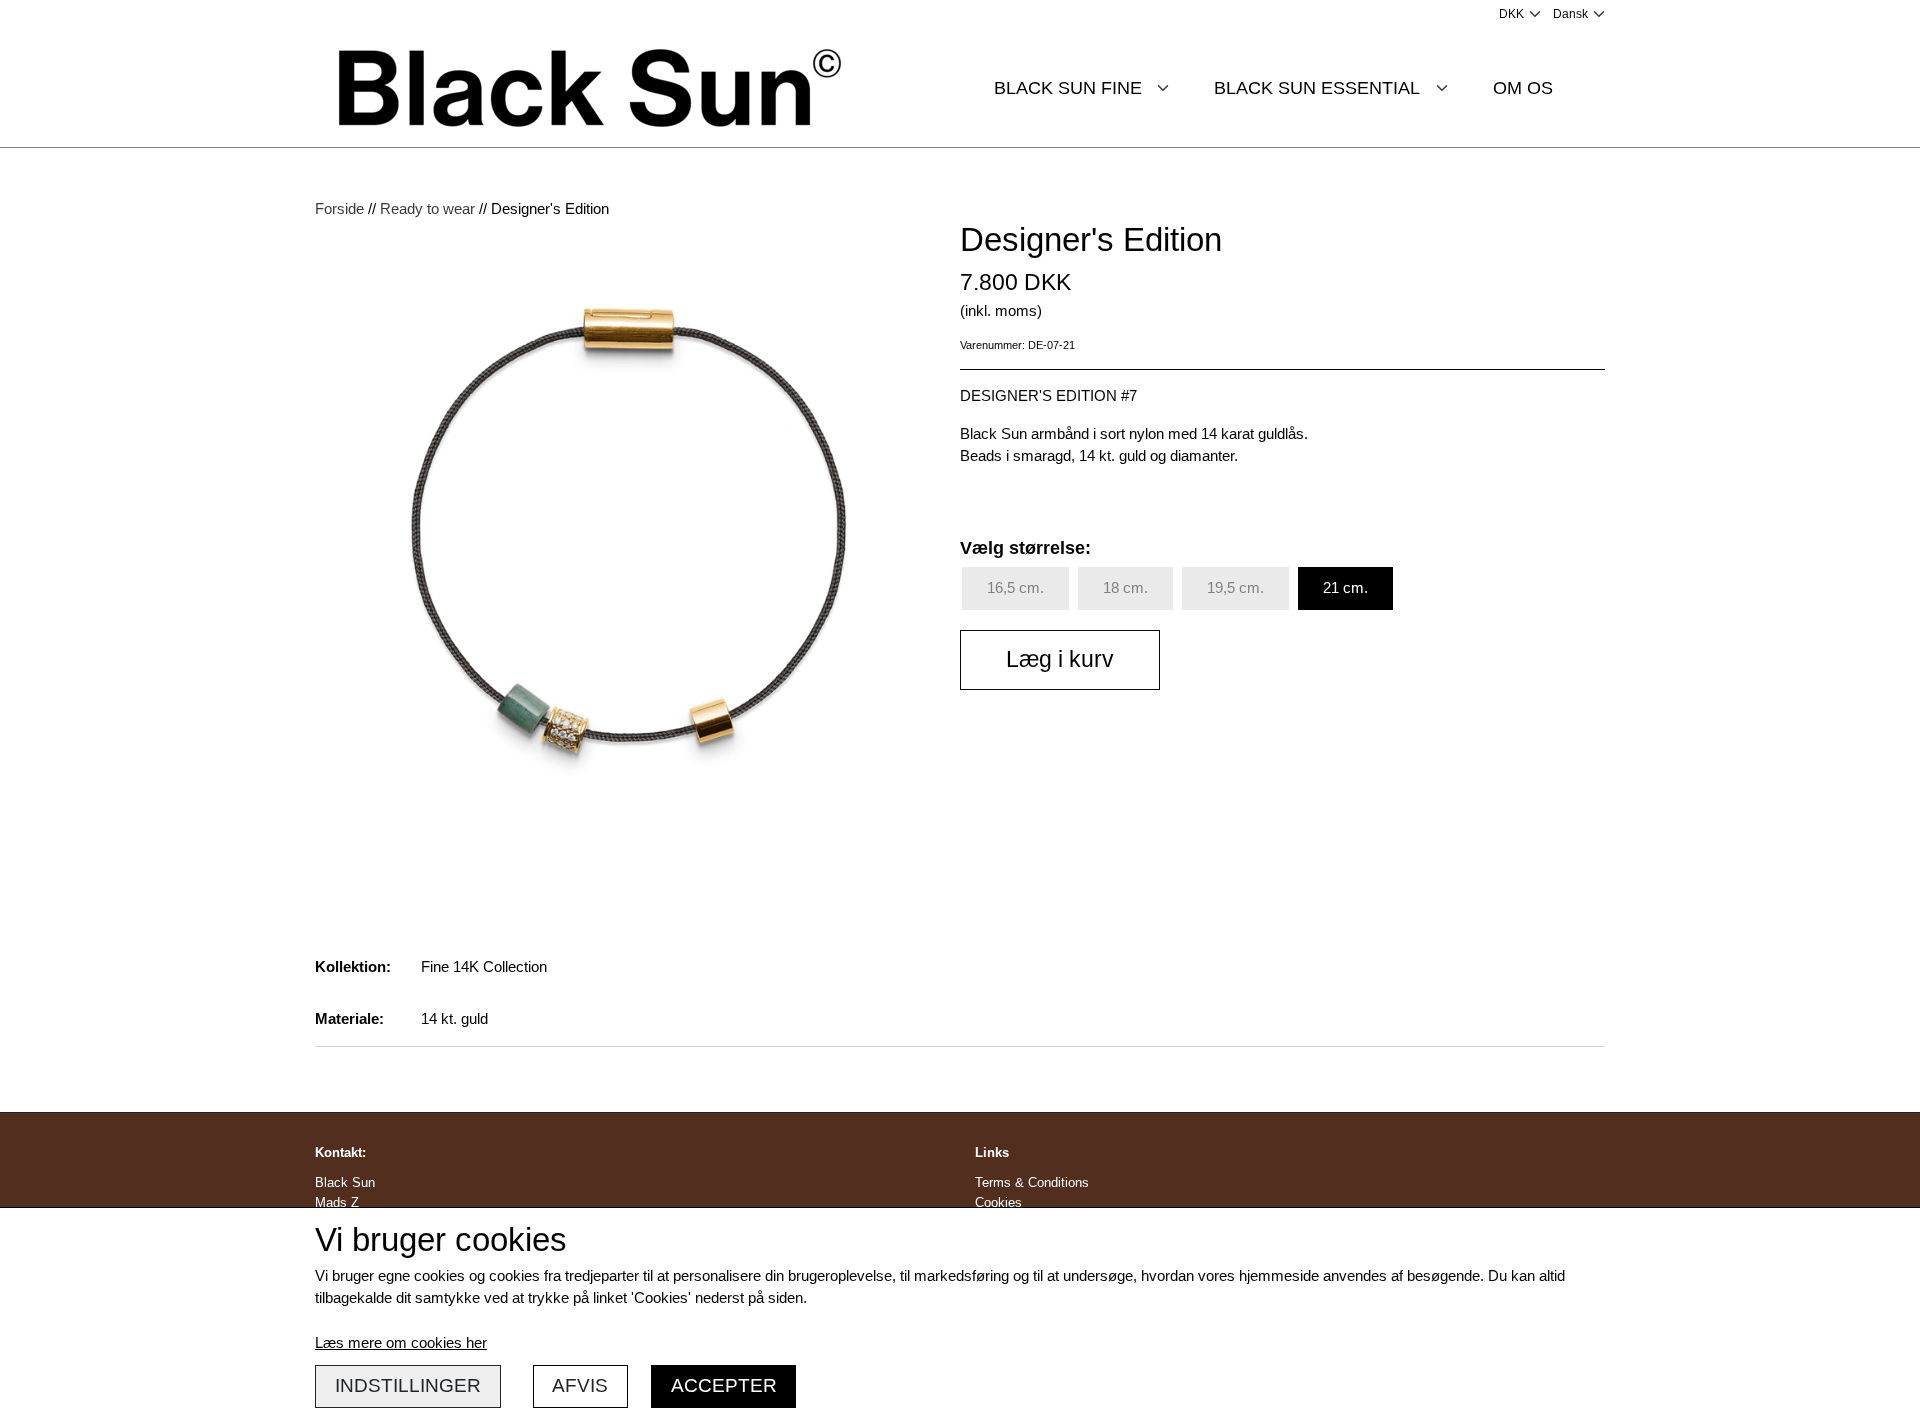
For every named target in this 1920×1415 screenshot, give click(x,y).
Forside (339, 208)
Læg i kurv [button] (1060, 659)
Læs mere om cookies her (401, 1342)
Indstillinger (408, 1385)
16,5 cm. (1015, 587)
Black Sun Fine (1068, 88)
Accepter (724, 1385)
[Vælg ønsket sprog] (1579, 14)
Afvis (580, 1385)
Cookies (998, 1202)
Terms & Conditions (1032, 1182)
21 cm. (1345, 587)
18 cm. (1125, 587)
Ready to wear (427, 208)
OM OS (1523, 88)
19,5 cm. (1235, 587)
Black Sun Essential (1317, 88)
